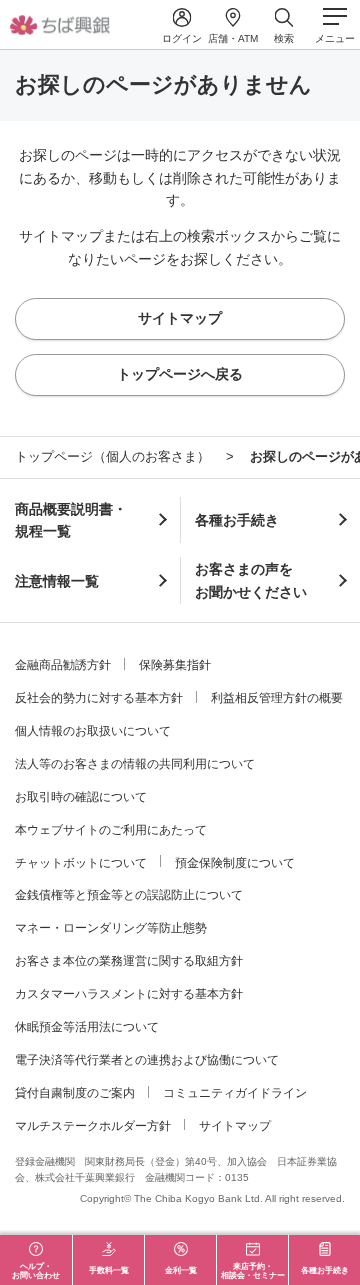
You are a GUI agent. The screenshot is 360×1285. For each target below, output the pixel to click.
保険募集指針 (175, 665)
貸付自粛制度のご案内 (75, 1093)
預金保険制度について (235, 863)
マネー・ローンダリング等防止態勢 (111, 928)
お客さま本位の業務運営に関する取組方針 (129, 961)
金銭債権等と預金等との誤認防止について (129, 895)
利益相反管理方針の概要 (277, 698)
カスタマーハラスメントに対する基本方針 (129, 994)
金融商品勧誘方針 (63, 665)
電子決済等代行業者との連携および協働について (147, 1060)
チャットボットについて (81, 863)
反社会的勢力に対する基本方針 (99, 698)
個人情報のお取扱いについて (93, 731)
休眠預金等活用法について (87, 1027)
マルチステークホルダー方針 (93, 1126)
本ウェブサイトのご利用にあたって (111, 830)
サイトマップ (235, 1126)
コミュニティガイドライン (235, 1093)
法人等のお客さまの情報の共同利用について (135, 764)
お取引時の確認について (81, 797)
